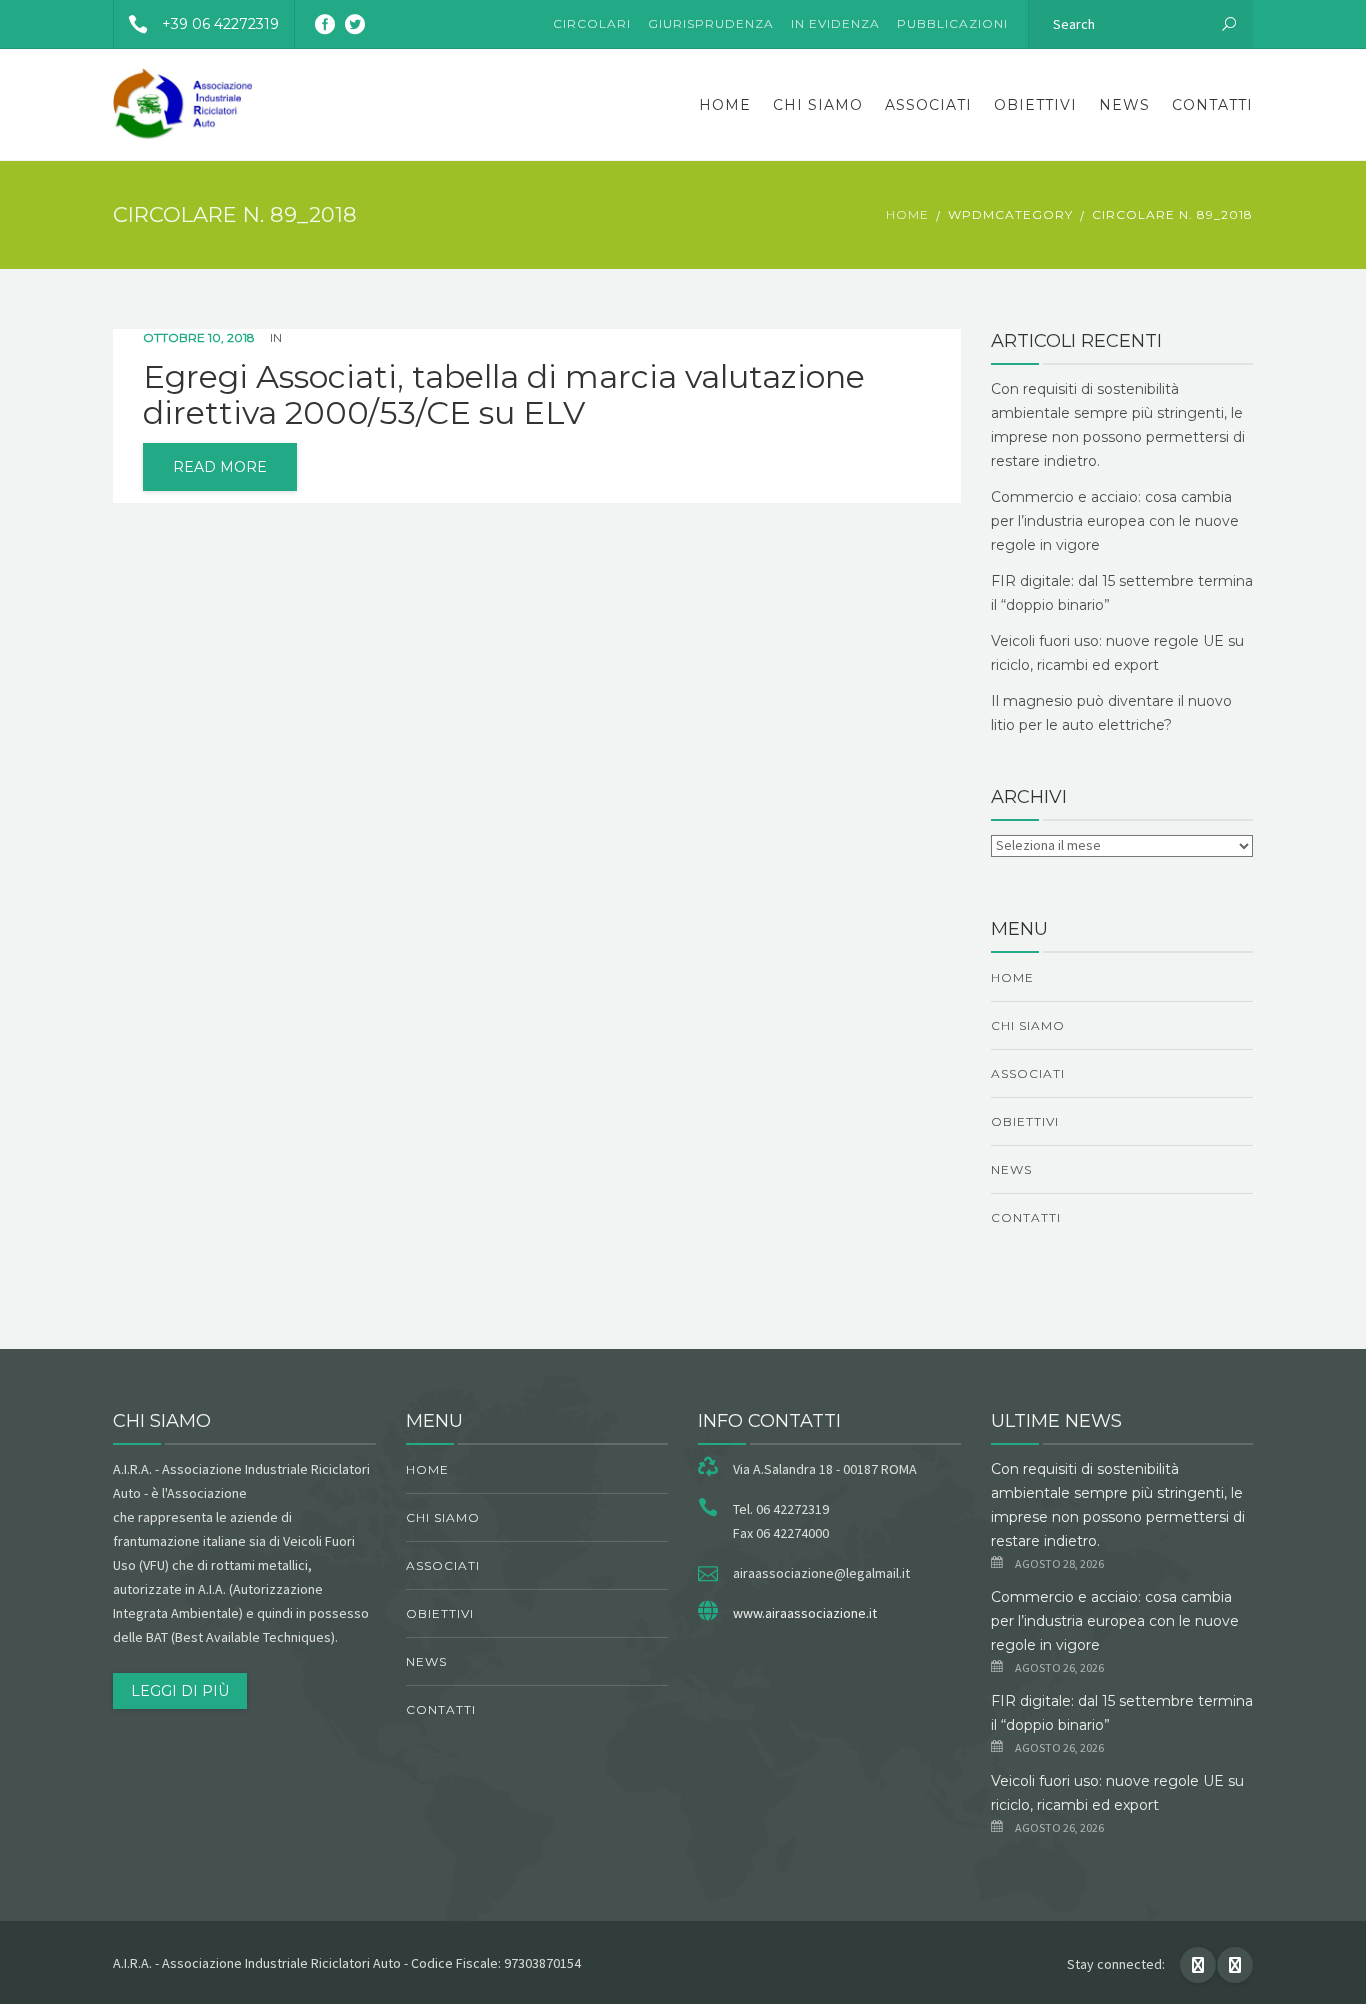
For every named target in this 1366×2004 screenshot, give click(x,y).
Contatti (1212, 105)
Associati (928, 105)
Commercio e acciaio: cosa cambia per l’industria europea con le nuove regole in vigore (1115, 521)
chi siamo (818, 105)
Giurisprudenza (711, 23)
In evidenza (835, 23)
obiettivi (1035, 105)
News (1124, 105)
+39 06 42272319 (220, 24)
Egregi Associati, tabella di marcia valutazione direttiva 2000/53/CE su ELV (504, 395)
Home (725, 105)
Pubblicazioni (952, 23)
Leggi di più (180, 1691)
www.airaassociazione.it (805, 1613)
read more (220, 467)
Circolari (592, 23)
